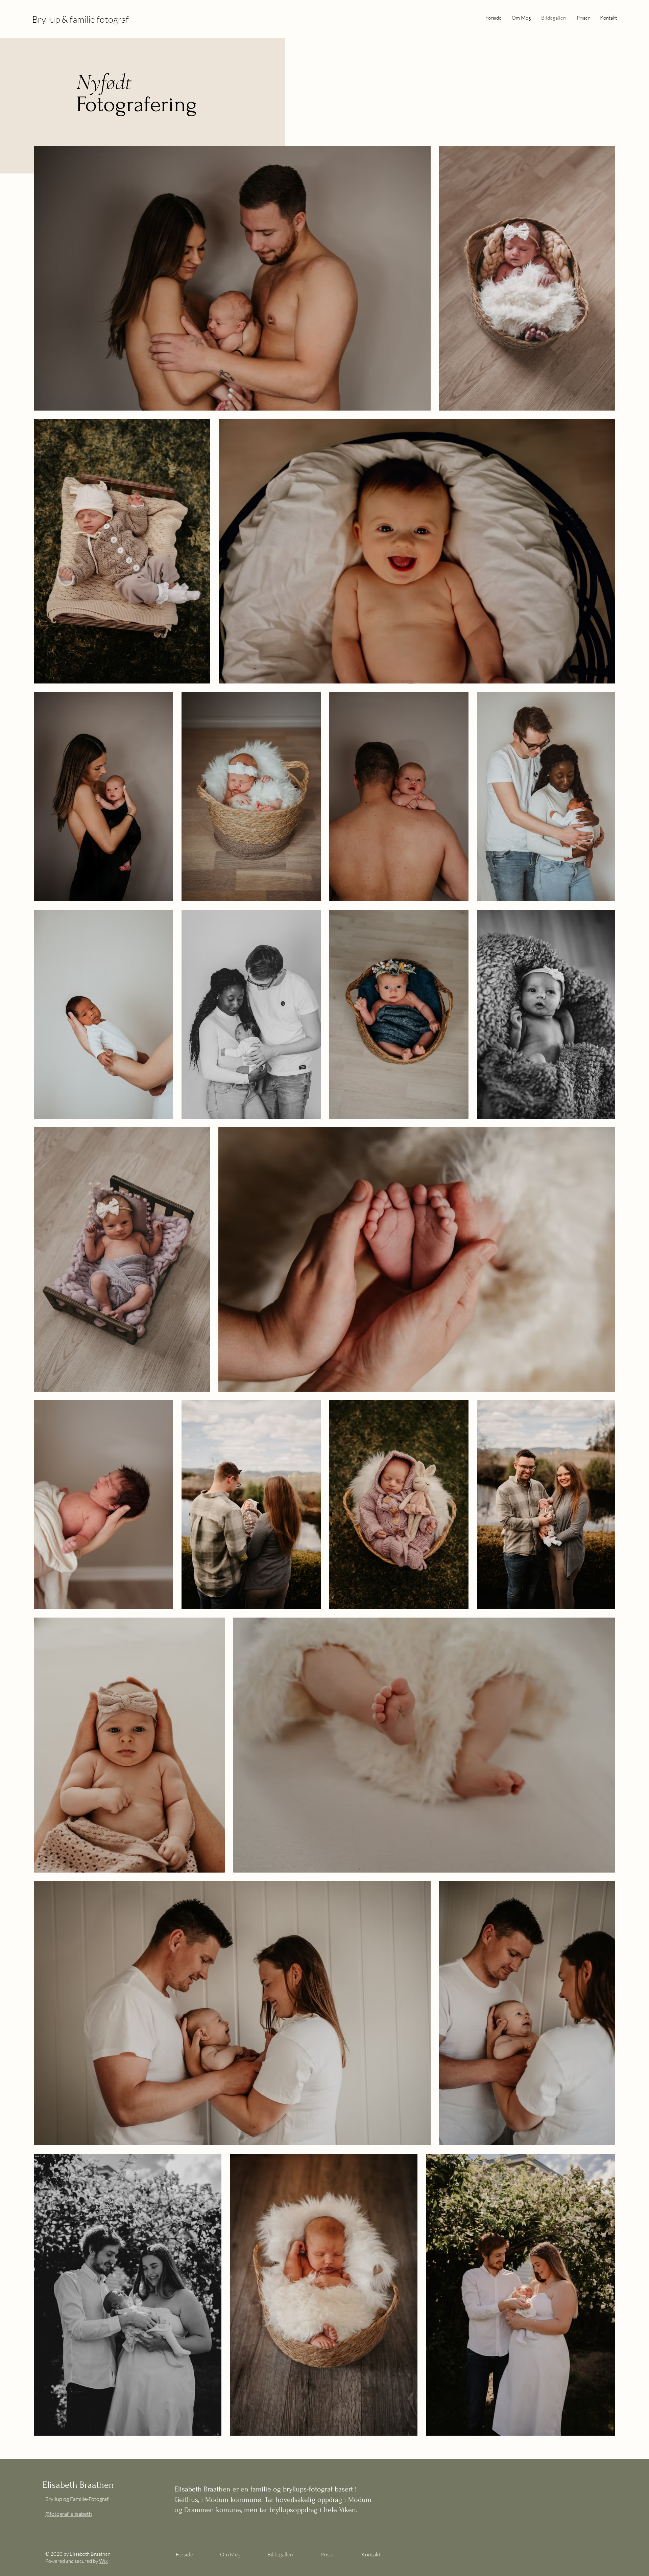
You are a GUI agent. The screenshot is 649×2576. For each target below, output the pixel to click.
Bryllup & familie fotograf (80, 19)
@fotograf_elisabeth (69, 2514)
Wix (103, 2561)
